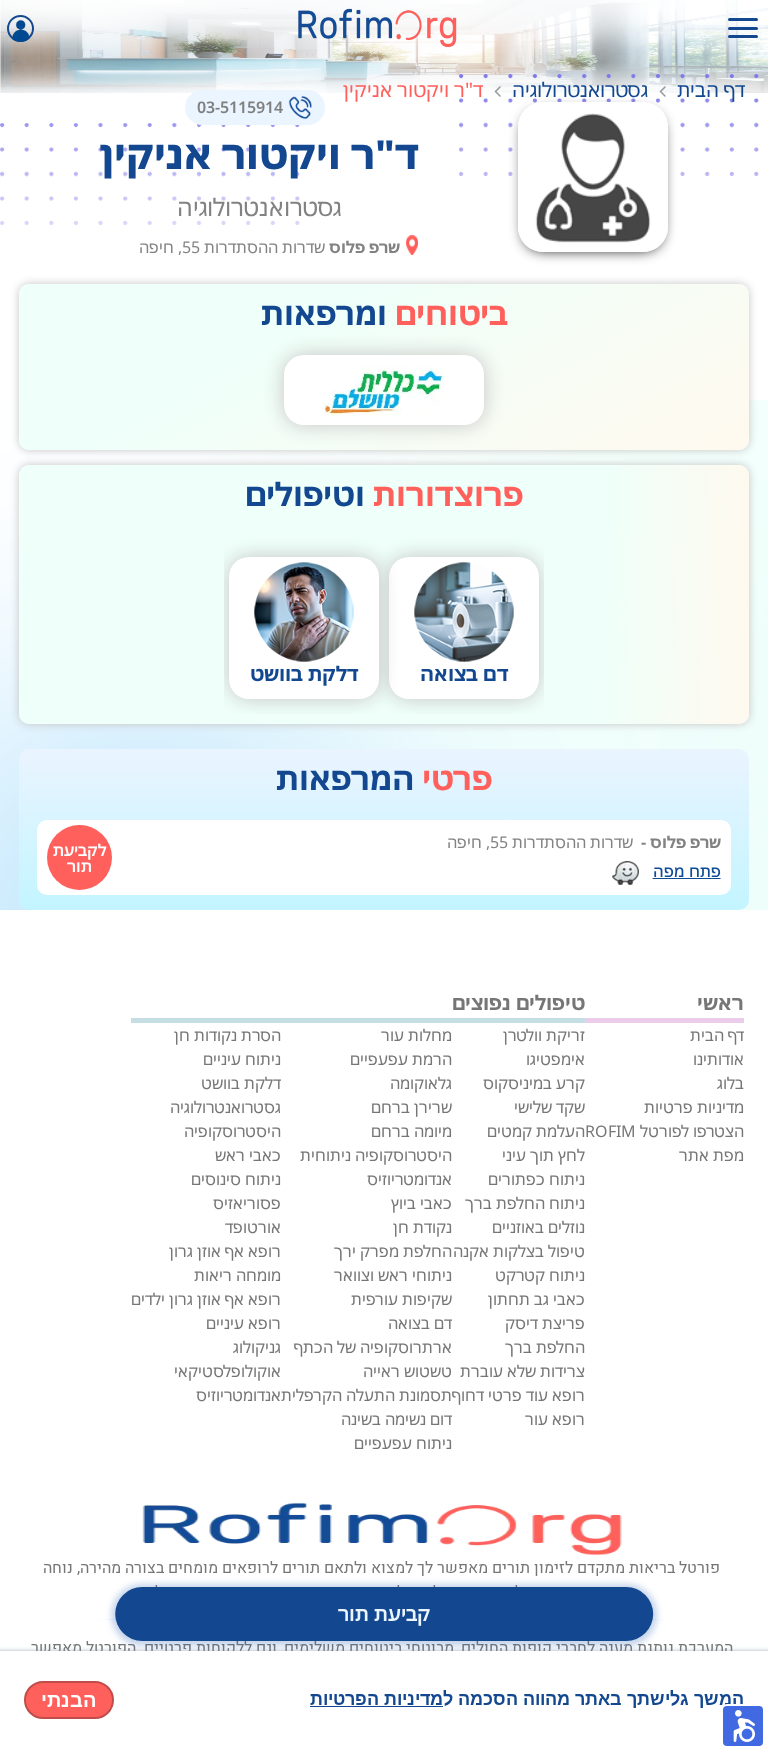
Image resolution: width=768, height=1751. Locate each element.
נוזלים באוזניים (538, 1227)
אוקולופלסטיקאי (227, 1371)
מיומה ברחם (411, 1131)
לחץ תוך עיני (543, 1155)
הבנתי (69, 1700)
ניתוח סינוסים (236, 1179)
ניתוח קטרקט (540, 1275)
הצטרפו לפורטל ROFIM (664, 1131)
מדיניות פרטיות (694, 1107)
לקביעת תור (80, 858)
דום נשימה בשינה (396, 1419)
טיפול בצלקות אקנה (519, 1251)
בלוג (730, 1083)
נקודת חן (422, 1227)
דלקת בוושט (241, 1083)
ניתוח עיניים (242, 1059)
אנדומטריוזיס (409, 1179)
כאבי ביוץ (421, 1203)
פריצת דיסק (545, 1323)
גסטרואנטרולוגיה (580, 89)
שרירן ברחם (411, 1107)
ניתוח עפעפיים (403, 1443)
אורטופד (253, 1227)
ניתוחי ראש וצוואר (393, 1275)
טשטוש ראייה (407, 1371)
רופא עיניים (243, 1323)
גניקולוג (257, 1347)
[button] (743, 1726)
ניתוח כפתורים (536, 1179)
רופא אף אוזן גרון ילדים (206, 1299)
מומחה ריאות (237, 1275)
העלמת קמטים (536, 1131)
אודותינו (718, 1059)
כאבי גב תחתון (536, 1299)
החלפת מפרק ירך (393, 1251)
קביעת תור (384, 1613)
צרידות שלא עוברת (522, 1371)
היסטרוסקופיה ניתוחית (376, 1155)
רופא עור (555, 1419)
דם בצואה (420, 1323)
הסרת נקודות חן (227, 1035)
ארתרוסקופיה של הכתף (373, 1347)
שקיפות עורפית (401, 1299)
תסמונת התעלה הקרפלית (366, 1395)
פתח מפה (687, 871)
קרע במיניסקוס (534, 1083)
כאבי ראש (248, 1155)
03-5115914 (240, 107)
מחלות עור (416, 1035)
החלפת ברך (545, 1347)
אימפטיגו (555, 1059)
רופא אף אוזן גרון (225, 1251)
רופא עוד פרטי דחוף (518, 1395)
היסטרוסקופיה (232, 1131)
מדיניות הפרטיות (376, 1699)
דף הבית (711, 89)
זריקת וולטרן (544, 1035)
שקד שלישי (549, 1107)
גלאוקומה (421, 1083)
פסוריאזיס (247, 1203)
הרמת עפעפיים (401, 1059)
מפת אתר (711, 1155)
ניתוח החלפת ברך (525, 1203)
